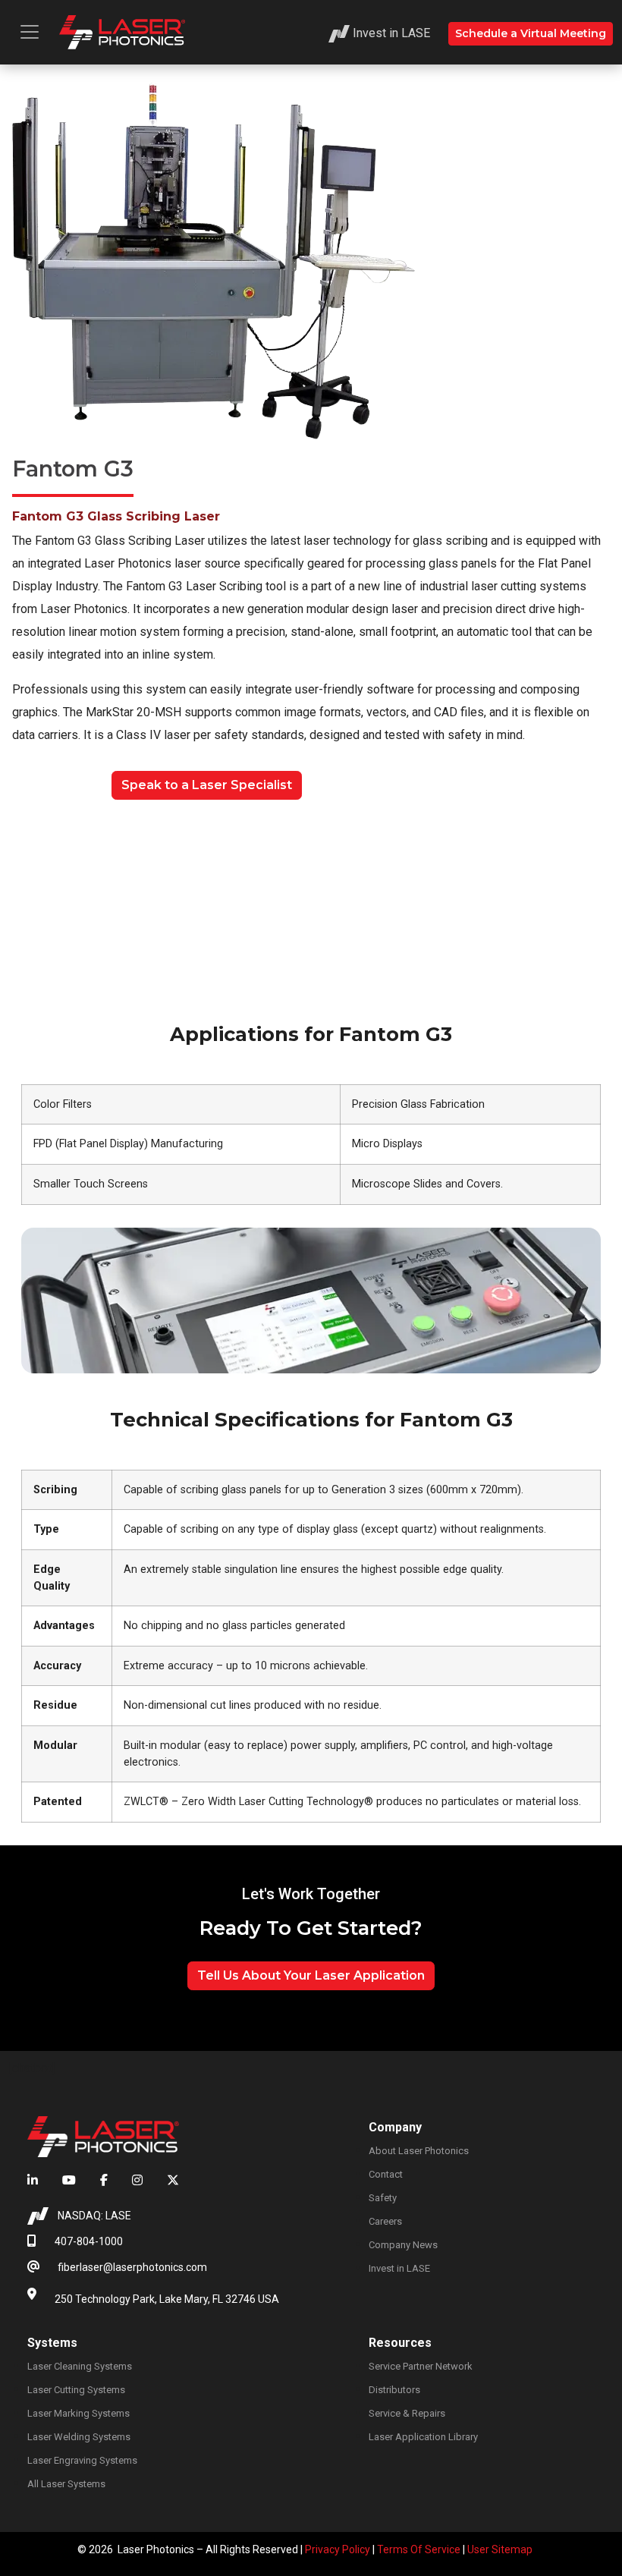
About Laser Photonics (419, 2151)
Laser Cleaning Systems (80, 2366)
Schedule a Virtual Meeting (531, 33)
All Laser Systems (66, 2484)
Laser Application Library (423, 2437)
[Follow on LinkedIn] (39, 2181)
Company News (403, 2245)
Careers (385, 2221)
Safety (383, 2198)
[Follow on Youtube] (69, 2181)
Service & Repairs (407, 2413)
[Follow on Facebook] (104, 2181)
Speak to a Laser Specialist (207, 785)
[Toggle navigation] (30, 32)
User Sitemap (500, 2549)
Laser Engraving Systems (82, 2460)
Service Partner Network (421, 2366)
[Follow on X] (167, 2181)
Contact (386, 2174)
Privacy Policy (338, 2549)
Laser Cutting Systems (76, 2390)
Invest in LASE (391, 33)
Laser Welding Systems (79, 2437)
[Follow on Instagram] (137, 2181)
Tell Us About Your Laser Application (311, 1975)
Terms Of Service (419, 2549)
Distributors (394, 2390)
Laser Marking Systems (79, 2413)
